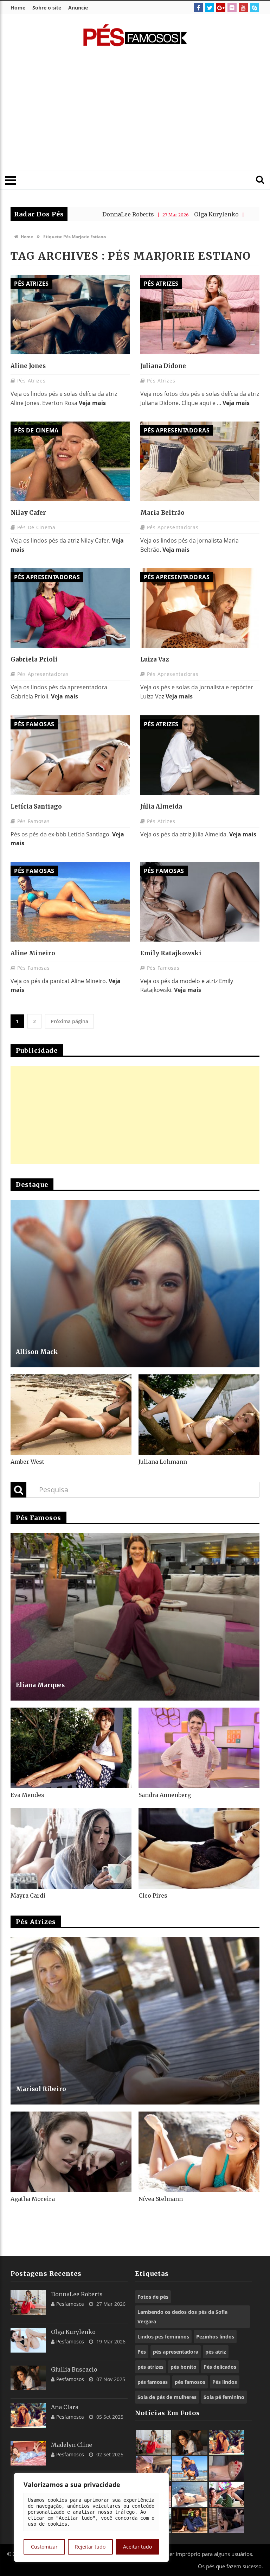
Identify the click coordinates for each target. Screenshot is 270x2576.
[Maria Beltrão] (200, 461)
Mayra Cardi (28, 1895)
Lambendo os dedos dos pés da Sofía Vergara (182, 2317)
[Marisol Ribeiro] (135, 2021)
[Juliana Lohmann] (199, 1415)
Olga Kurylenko (113, 214)
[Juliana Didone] (200, 315)
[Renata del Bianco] (226, 2494)
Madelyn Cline (72, 2445)
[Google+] (221, 8)
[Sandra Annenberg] (199, 1748)
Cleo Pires (153, 1895)
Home (18, 8)
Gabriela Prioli (34, 659)
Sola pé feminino (224, 2397)
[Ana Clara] (28, 2416)
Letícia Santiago (36, 806)
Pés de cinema (36, 430)
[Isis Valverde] (153, 2468)
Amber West (27, 1462)
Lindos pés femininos (163, 2337)
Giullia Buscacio (199, 214)
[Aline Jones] (70, 315)
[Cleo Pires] (199, 1848)
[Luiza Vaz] (200, 608)
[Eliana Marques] (135, 1617)
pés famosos (190, 2382)
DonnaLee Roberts (77, 2294)
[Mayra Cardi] (71, 1848)
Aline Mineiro (33, 953)
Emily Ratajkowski (171, 953)
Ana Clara (65, 2407)
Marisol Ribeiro (41, 2089)
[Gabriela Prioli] (70, 608)
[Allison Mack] (135, 1284)
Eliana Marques (40, 1685)
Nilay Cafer (28, 513)
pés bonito (184, 2367)
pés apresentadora (176, 2352)
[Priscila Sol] (190, 2468)
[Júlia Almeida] (200, 755)
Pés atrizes (31, 284)
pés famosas (153, 2382)
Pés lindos (225, 2382)
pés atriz (216, 2352)
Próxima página (69, 1021)
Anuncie (78, 8)
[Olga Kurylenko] (28, 2340)
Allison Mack (37, 1352)
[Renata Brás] (226, 2468)
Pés (142, 2352)
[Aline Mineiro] (70, 902)
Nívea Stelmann (161, 2199)
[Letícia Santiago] (70, 755)
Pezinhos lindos (215, 2337)
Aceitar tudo (137, 2547)
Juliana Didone (163, 366)
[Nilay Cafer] (70, 461)
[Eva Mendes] (71, 1748)
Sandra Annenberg (165, 1795)
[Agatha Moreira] (71, 2152)
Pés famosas (34, 724)
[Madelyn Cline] (28, 2453)
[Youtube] (243, 8)
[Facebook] (198, 8)
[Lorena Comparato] (190, 2494)
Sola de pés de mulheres (167, 2397)
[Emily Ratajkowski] (200, 902)
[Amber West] (71, 1415)
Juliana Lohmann (163, 1462)
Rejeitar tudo (90, 2547)
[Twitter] (210, 8)
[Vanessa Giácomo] (190, 2520)
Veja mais (92, 403)
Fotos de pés (153, 2297)
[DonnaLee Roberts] (28, 2303)
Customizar (44, 2547)
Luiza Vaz (155, 659)
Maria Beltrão (162, 513)
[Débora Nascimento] (226, 2520)
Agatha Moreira (33, 2199)
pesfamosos (70, 2304)
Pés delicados (220, 2367)
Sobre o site (47, 8)
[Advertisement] (144, 113)
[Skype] (255, 8)
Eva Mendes (27, 1795)
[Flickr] (232, 8)
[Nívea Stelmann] (199, 2152)
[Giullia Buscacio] (28, 2378)
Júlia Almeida (161, 806)
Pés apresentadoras (177, 430)
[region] (91, 2517)
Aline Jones (28, 366)
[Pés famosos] (135, 39)
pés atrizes (150, 2367)
